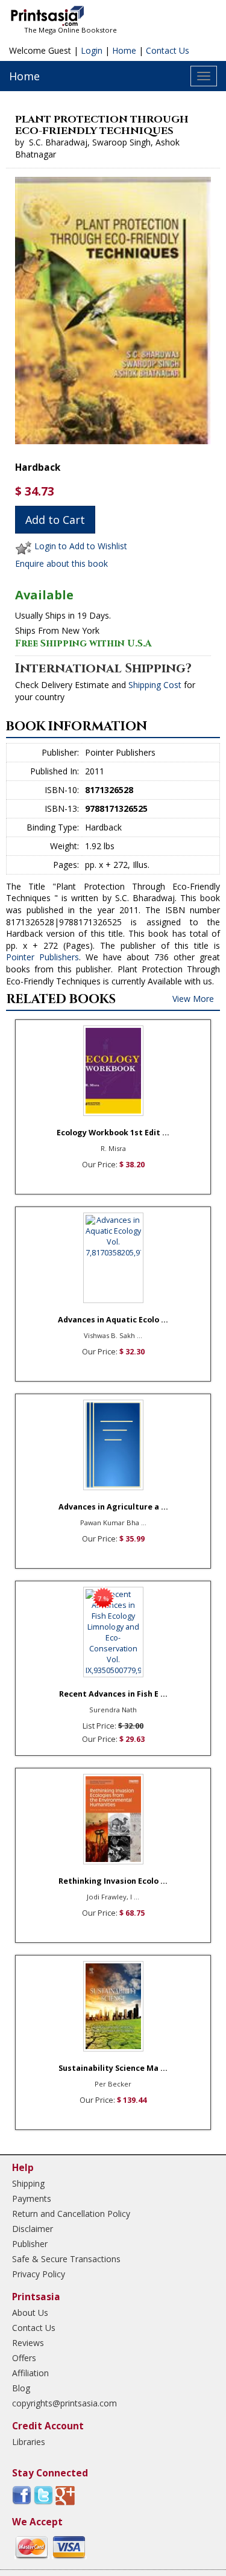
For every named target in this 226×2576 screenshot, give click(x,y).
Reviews (28, 2343)
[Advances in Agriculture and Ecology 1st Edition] (113, 1445)
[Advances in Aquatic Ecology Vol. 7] (113, 1258)
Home (124, 50)
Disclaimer (33, 2229)
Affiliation (30, 2373)
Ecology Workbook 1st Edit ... (113, 1133)
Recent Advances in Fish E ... (113, 1694)
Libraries (29, 2442)
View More (193, 999)
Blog (21, 2388)
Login (92, 50)
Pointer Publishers (42, 957)
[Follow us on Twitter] (43, 2495)
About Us (30, 2313)
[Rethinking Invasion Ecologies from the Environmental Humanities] (113, 1819)
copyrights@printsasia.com (64, 2403)
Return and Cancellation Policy (71, 2214)
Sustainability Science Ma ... (113, 2068)
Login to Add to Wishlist (81, 546)
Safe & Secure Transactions (66, 2259)
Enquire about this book (61, 563)
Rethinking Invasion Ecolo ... (113, 1881)
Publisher (30, 2244)
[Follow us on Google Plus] (65, 2495)
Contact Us (168, 50)
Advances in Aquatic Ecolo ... (113, 1320)
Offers (24, 2358)
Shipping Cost (155, 685)
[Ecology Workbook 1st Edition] (113, 1071)
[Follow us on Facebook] (22, 2495)
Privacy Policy (39, 2274)
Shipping (28, 2183)
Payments (32, 2198)
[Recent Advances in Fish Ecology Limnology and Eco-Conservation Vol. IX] (113, 1632)
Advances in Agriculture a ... (113, 1507)
